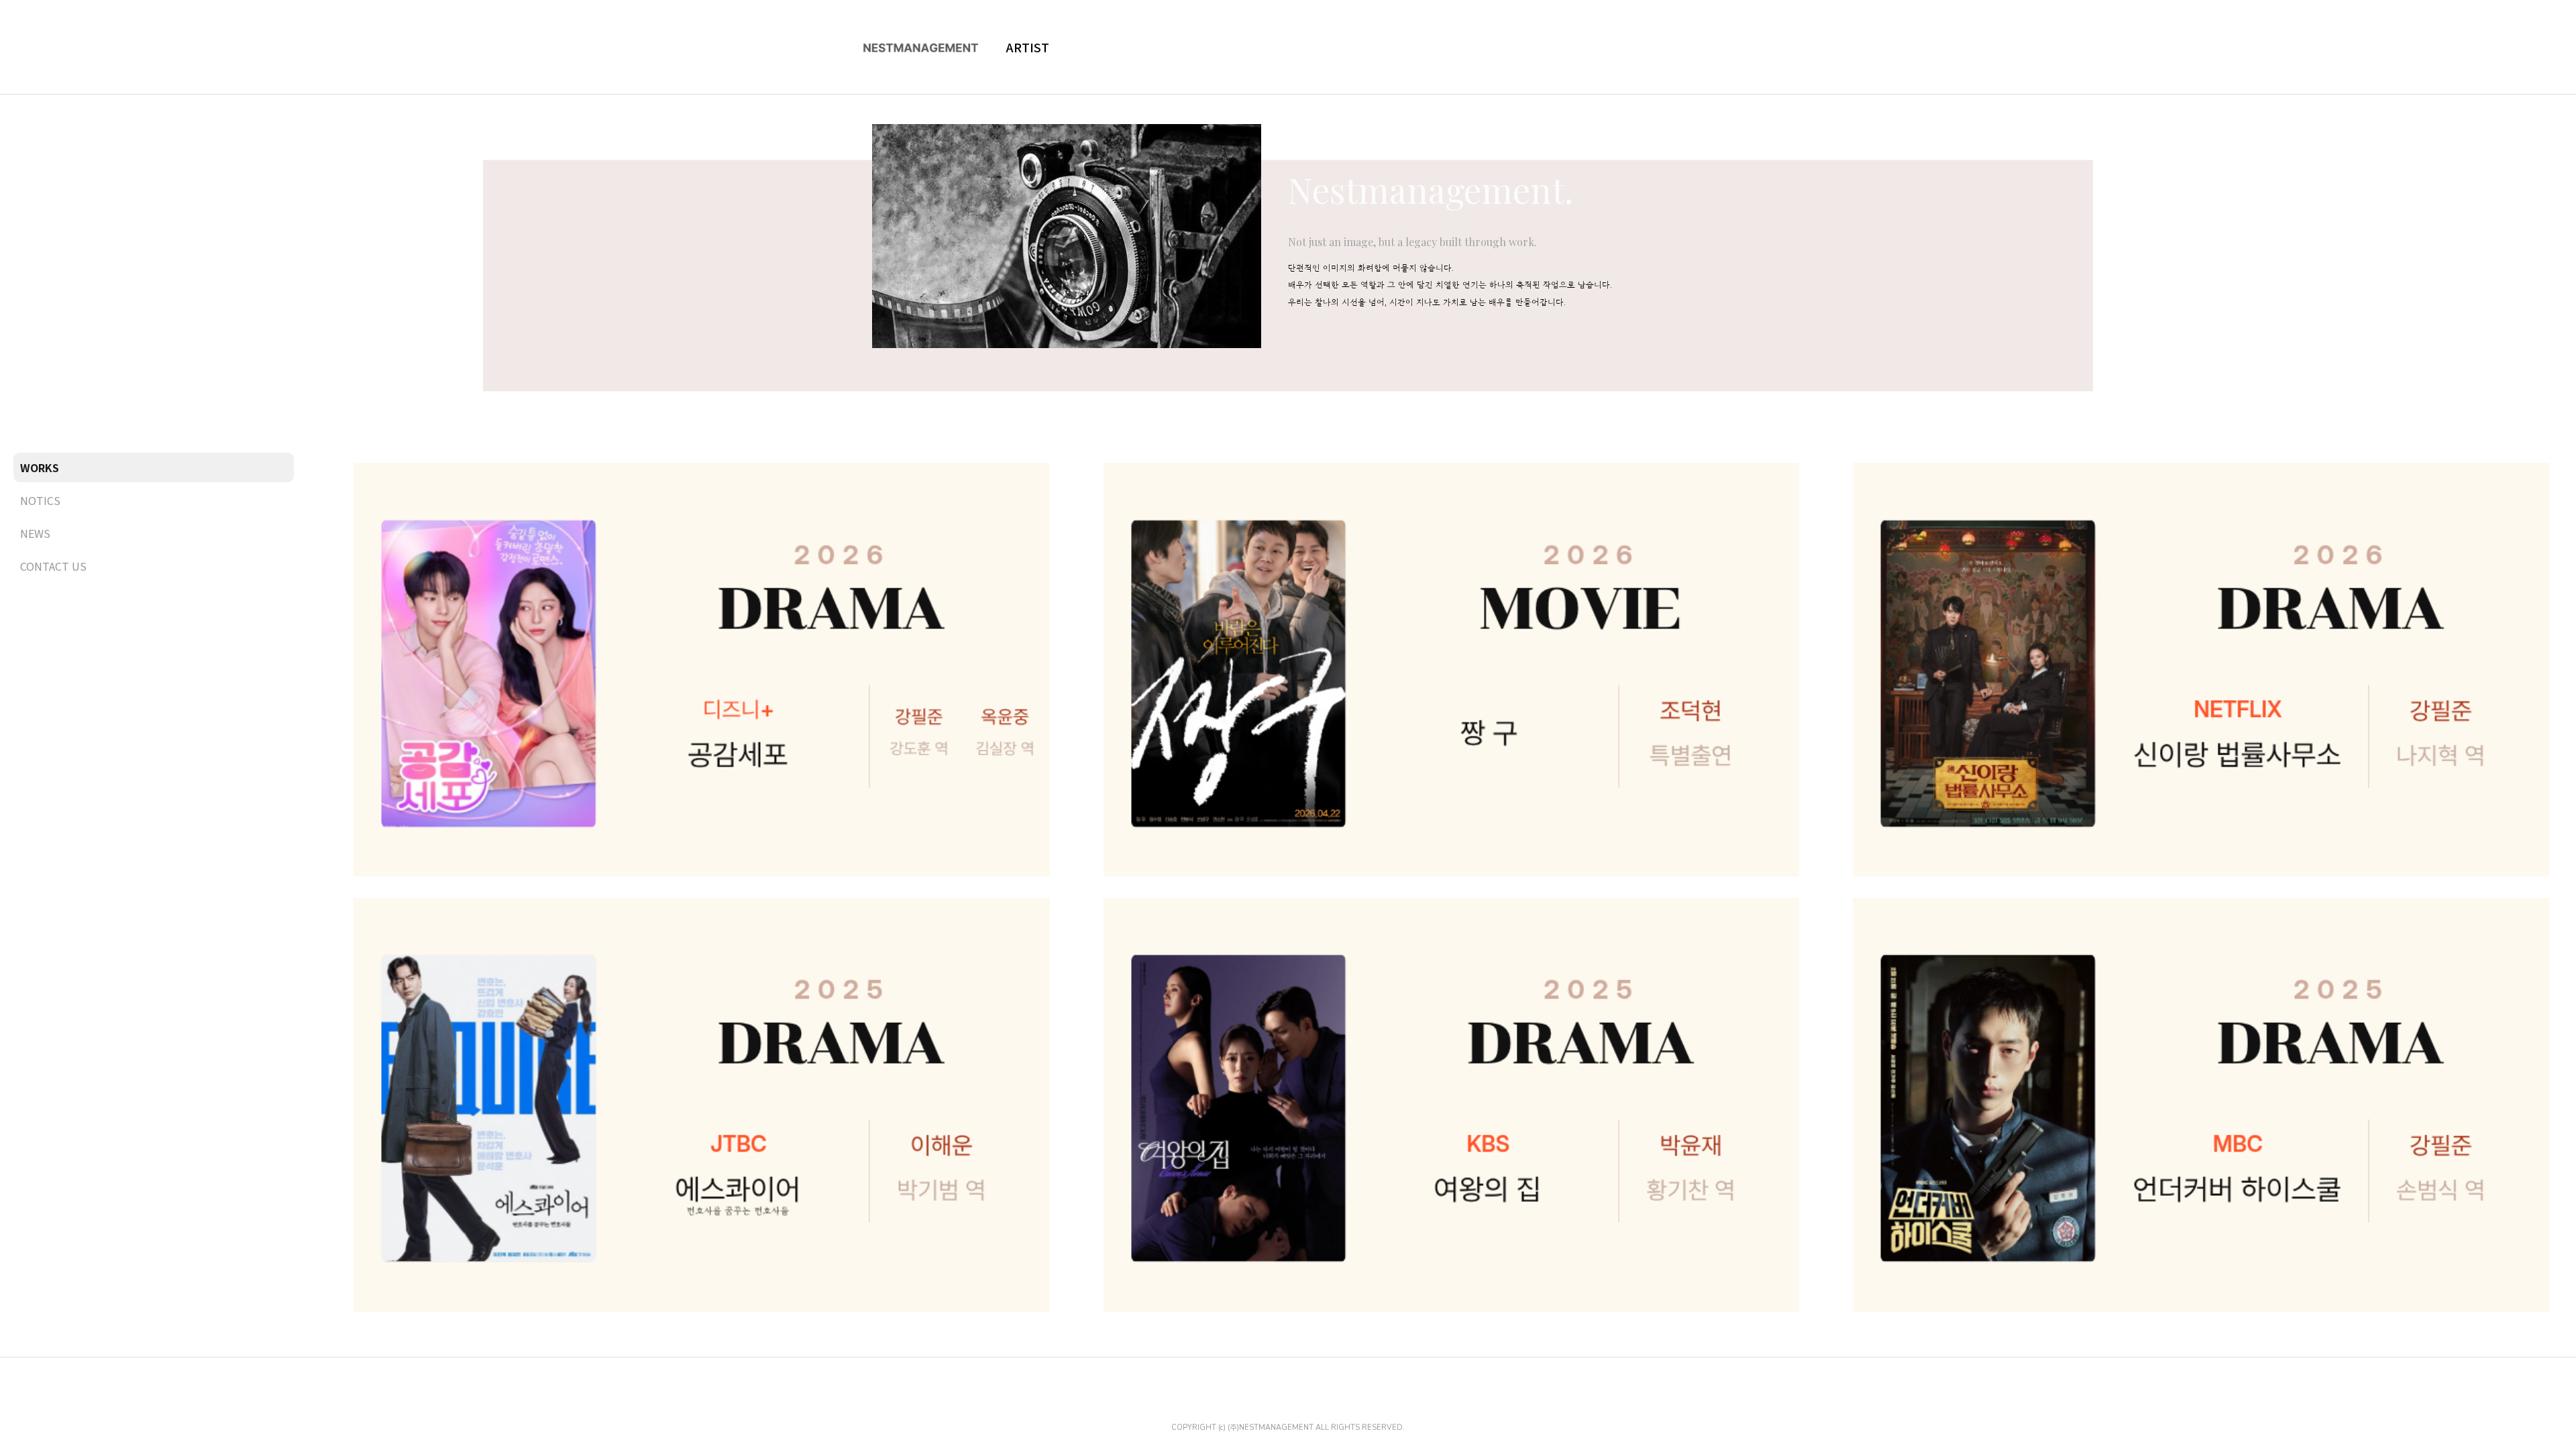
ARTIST (1028, 47)
